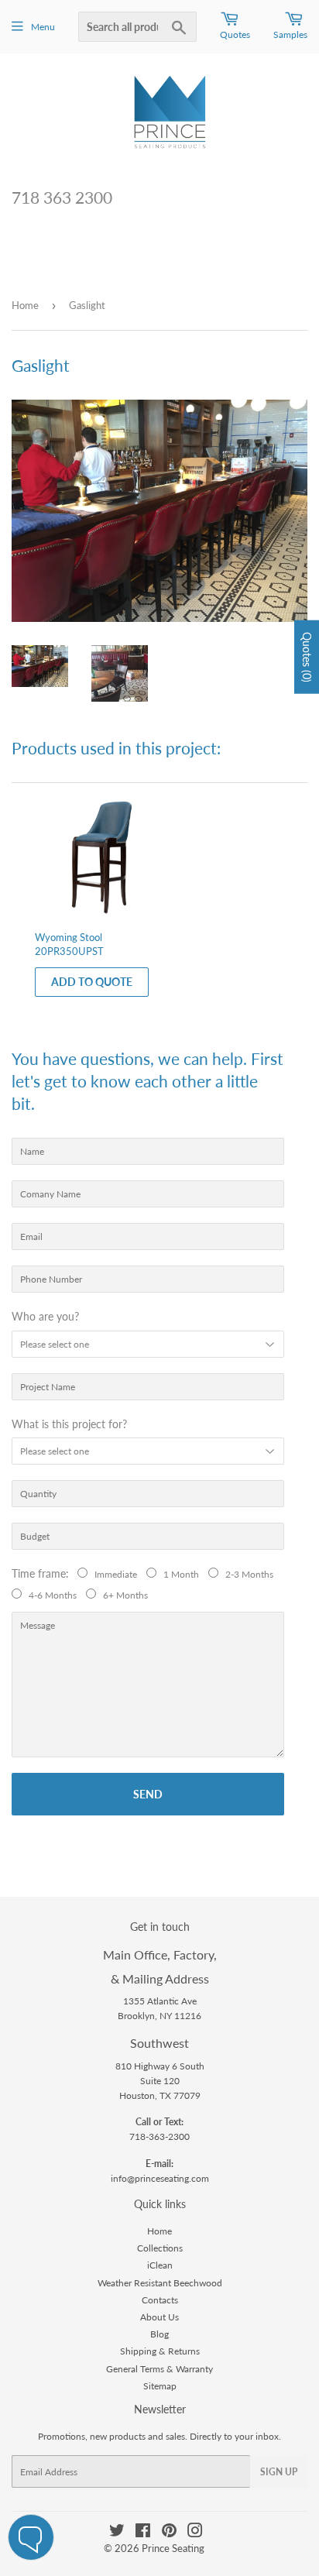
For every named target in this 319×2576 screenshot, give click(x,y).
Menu (43, 27)
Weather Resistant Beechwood (160, 2283)
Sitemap (160, 2386)
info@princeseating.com (160, 2178)
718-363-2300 (159, 2136)
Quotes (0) (307, 656)
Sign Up (279, 2472)
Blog (159, 2334)
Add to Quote (92, 982)
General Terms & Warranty (159, 2369)
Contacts (160, 2300)
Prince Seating (173, 2548)
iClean (160, 2265)
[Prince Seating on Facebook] (143, 2533)
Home (25, 305)
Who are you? (45, 1316)
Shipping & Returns (160, 2351)
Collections (160, 2248)
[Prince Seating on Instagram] (195, 2533)
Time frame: (43, 1573)
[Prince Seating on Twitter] (117, 2533)
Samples (290, 34)
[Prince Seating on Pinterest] (169, 2533)
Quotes (235, 34)
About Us (159, 2317)
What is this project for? (69, 1424)
